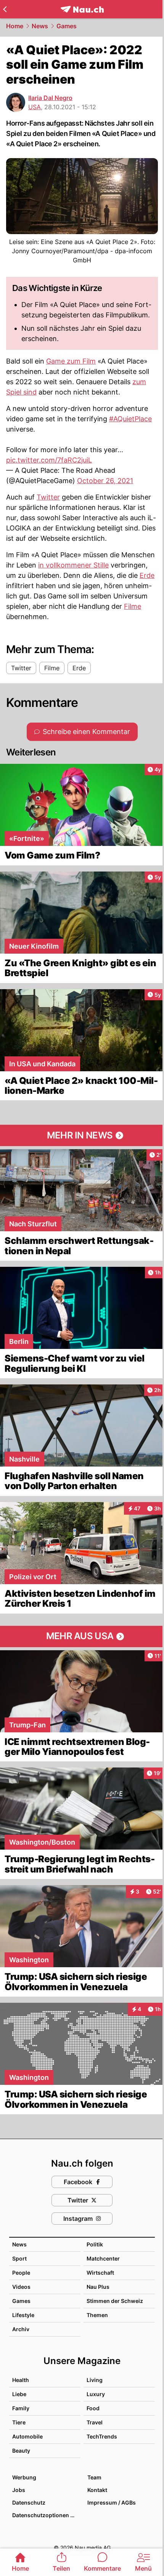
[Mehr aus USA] (82, 1636)
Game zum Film (71, 361)
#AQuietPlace (130, 419)
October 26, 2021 (105, 481)
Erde (147, 575)
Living (95, 2380)
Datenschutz (29, 2502)
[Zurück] (5, 9)
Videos (21, 2287)
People (21, 2273)
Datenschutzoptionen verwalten (46, 2515)
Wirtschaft (100, 2273)
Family (21, 2408)
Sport (19, 2258)
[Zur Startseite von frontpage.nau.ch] (82, 9)
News (40, 26)
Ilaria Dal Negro (50, 98)
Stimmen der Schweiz (115, 2301)
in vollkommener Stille (73, 565)
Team (94, 2477)
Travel (95, 2422)
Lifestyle (23, 2315)
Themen (97, 2315)
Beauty (21, 2451)
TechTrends (102, 2436)
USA (35, 107)
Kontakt (97, 2490)
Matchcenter (103, 2258)
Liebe (19, 2394)
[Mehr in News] (82, 1135)
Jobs (19, 2490)
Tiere (19, 2422)
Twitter (48, 497)
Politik (95, 2244)
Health (21, 2380)
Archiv (21, 2329)
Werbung (24, 2477)
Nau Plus (98, 2287)
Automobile (27, 2436)
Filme (133, 606)
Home (15, 26)
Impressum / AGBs (112, 2502)
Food (93, 2408)
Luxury (96, 2394)
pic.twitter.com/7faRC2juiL (49, 460)
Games (67, 26)
